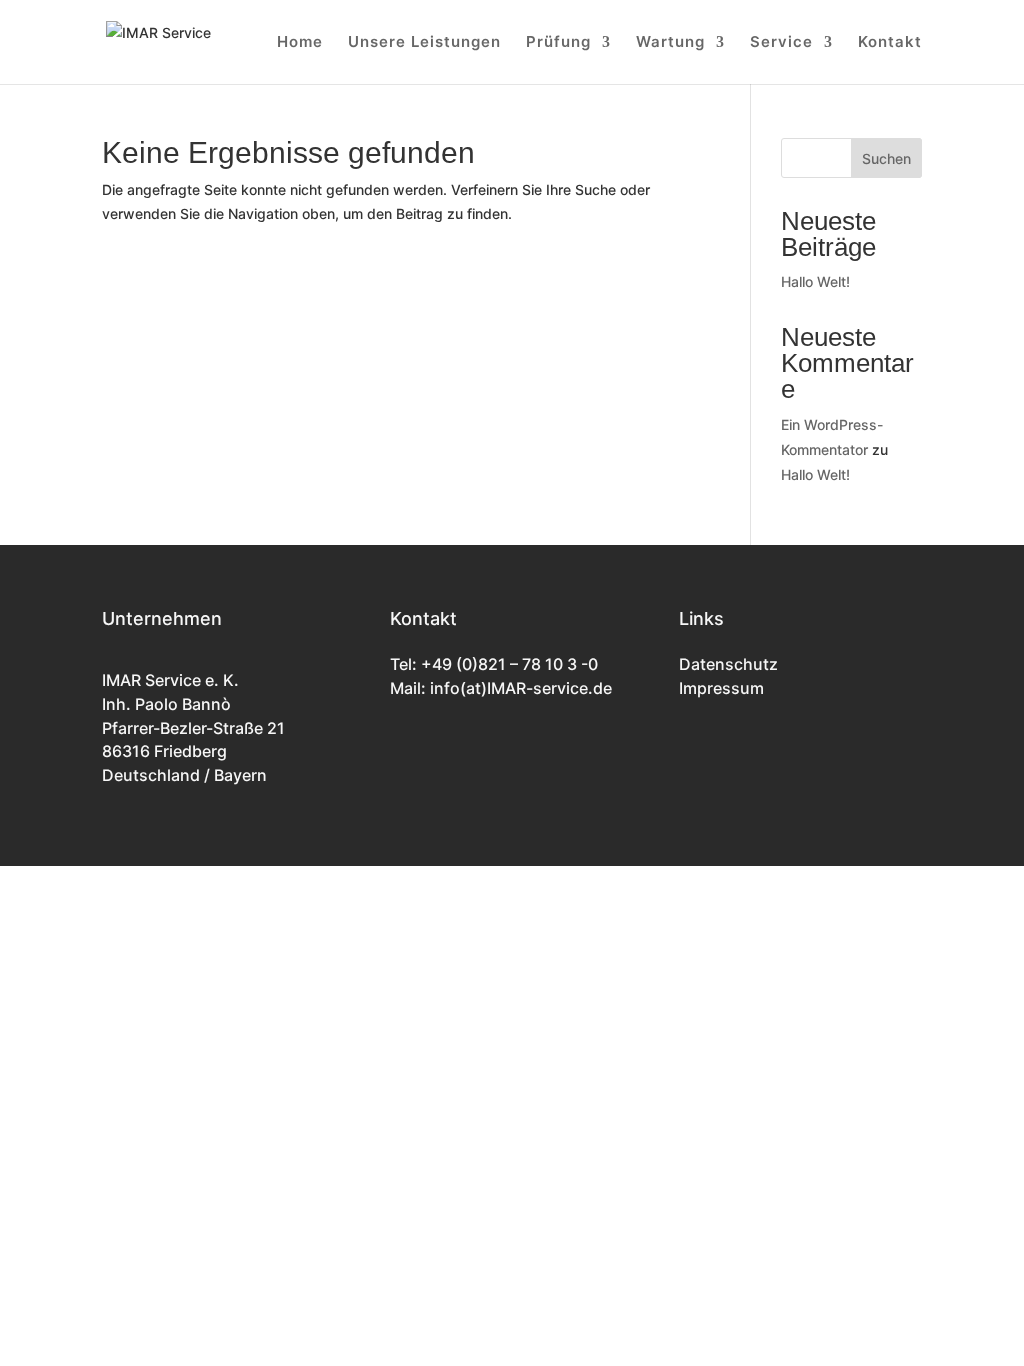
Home (300, 43)
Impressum (721, 688)
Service (781, 43)
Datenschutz (728, 664)
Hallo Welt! (815, 281)
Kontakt (890, 43)
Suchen (886, 158)
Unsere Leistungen (424, 43)
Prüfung (558, 43)
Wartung (670, 43)
